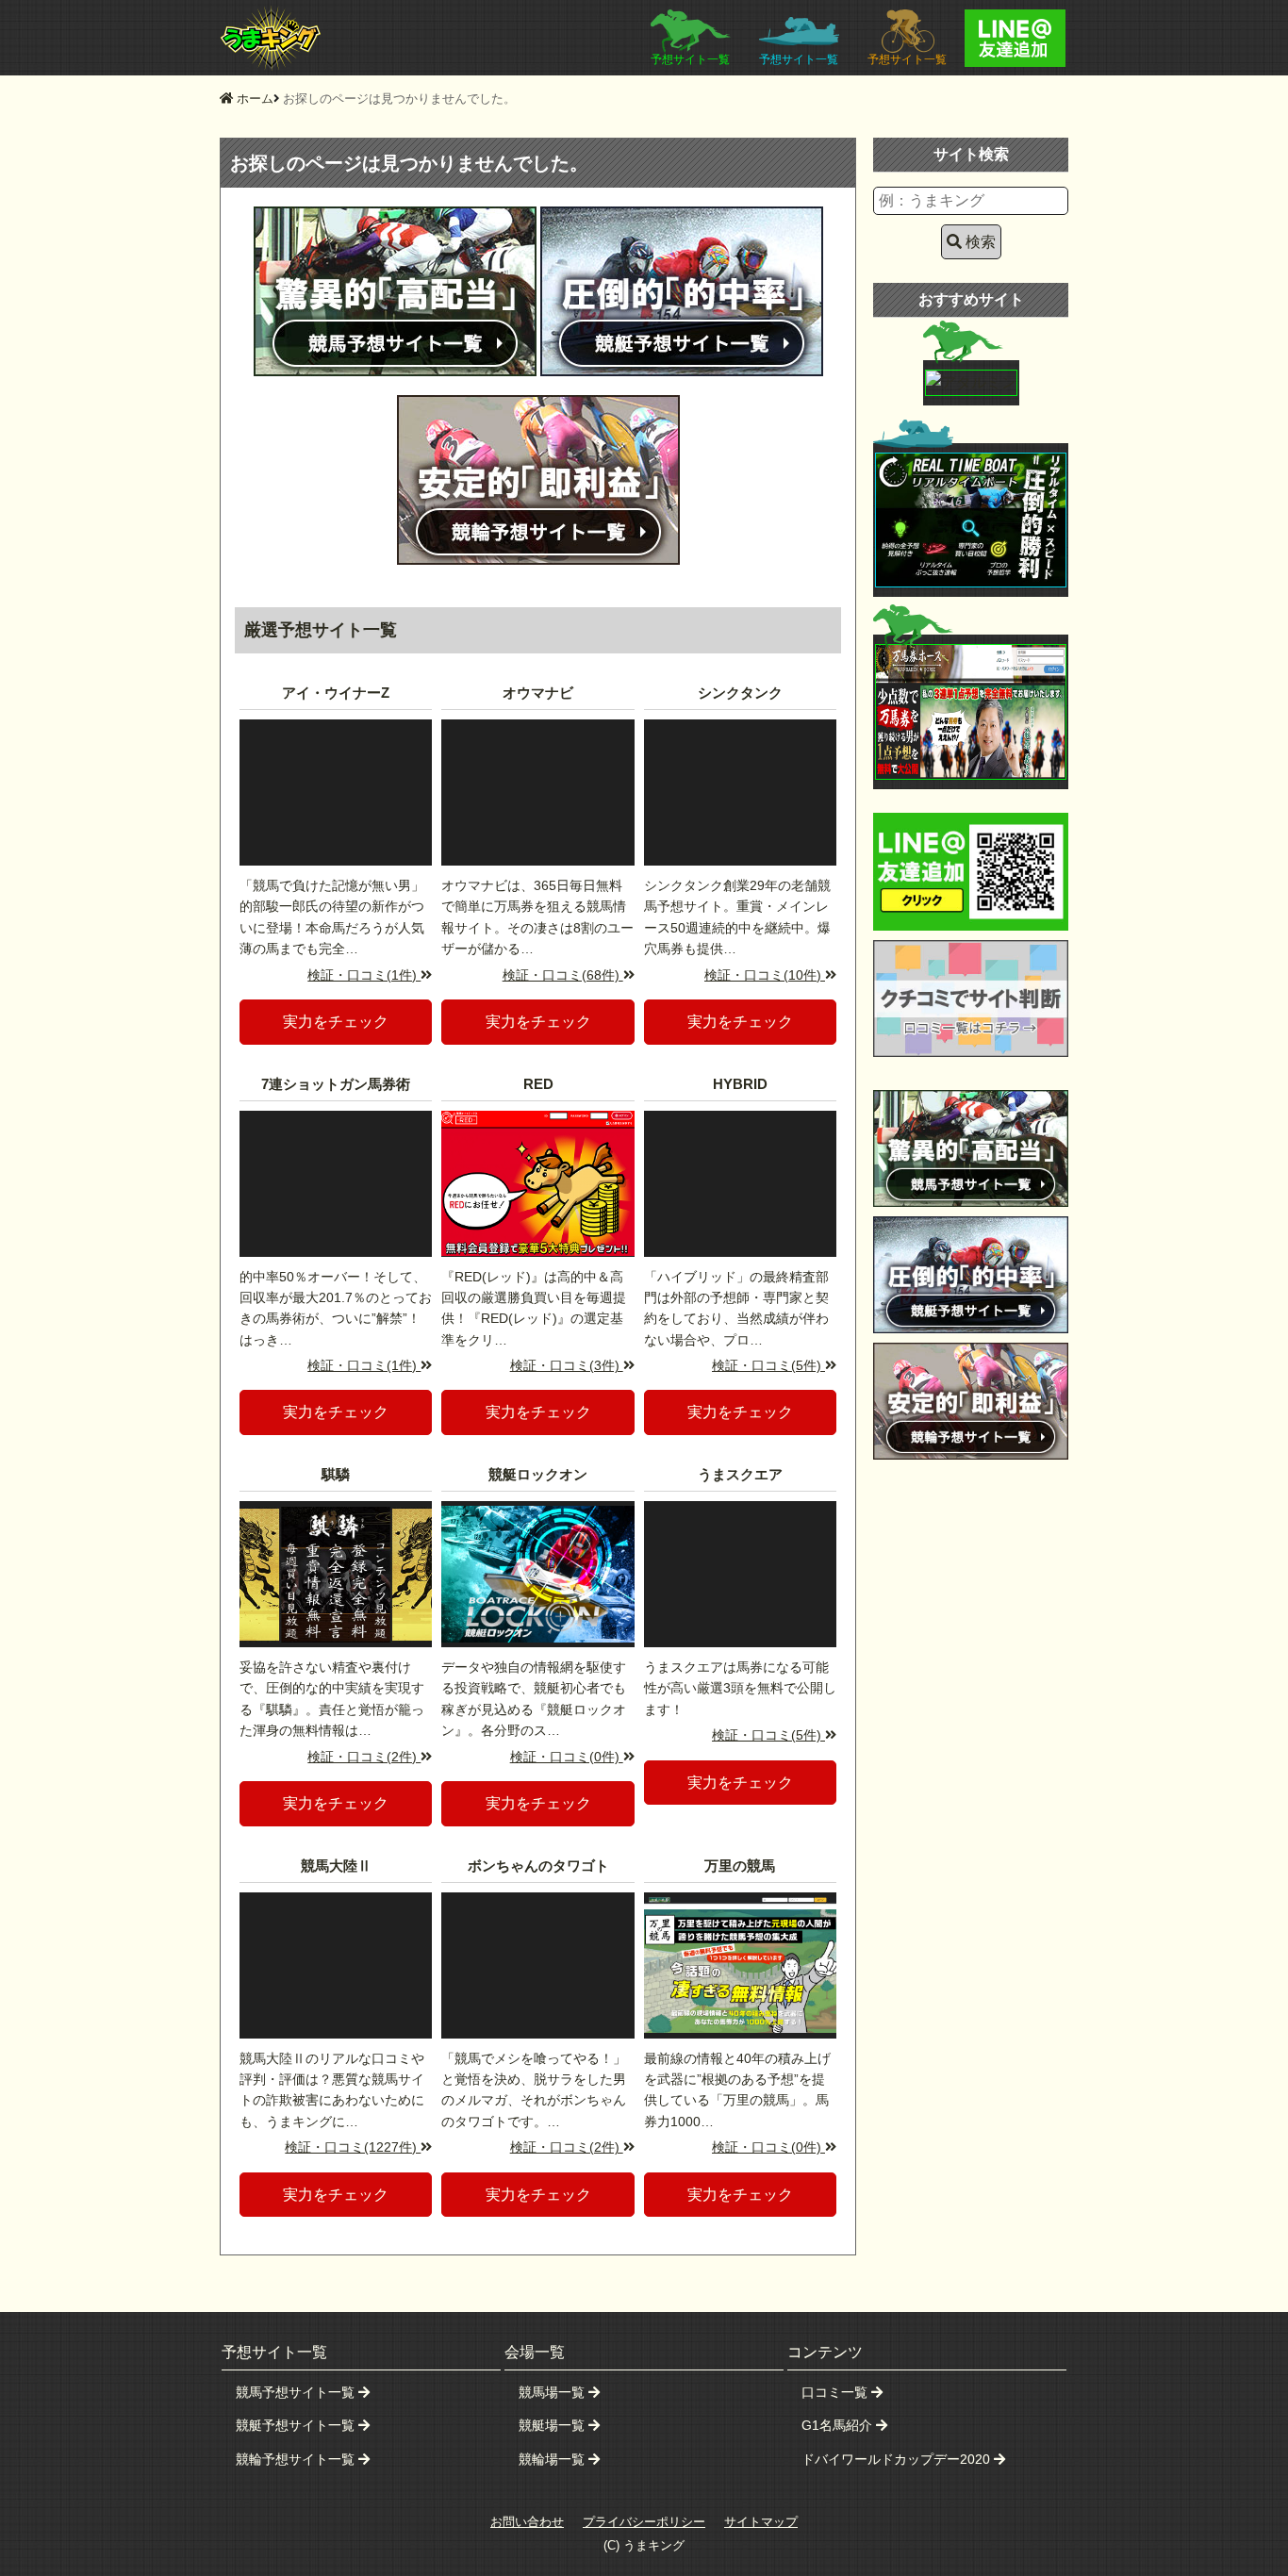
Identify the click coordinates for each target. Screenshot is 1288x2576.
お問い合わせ (527, 2522)
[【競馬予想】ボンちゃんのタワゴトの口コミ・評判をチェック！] (537, 1965)
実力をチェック (336, 1022)
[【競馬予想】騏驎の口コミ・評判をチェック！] (336, 1574)
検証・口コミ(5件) (768, 1365)
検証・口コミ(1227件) (353, 2147)
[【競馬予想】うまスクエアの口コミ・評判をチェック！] (740, 1574)
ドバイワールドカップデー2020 (898, 2459)
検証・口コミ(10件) (765, 975)
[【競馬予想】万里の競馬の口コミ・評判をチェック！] (740, 1965)
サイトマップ (761, 2522)
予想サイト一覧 (690, 59)
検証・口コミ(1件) (364, 975)
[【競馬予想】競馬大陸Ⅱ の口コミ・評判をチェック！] (336, 1965)
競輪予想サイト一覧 (297, 2459)
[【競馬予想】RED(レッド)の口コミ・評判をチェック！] (537, 1184)
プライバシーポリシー (644, 2522)
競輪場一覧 (553, 2459)
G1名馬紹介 (839, 2425)
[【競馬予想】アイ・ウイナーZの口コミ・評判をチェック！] (336, 793)
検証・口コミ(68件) (563, 975)
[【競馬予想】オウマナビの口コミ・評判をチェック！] (537, 793)
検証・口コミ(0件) (567, 1757)
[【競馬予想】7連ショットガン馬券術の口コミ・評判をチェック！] (336, 1184)
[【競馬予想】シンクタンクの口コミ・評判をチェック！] (740, 793)
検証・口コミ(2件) (364, 1757)
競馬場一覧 (553, 2392)
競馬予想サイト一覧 (297, 2392)
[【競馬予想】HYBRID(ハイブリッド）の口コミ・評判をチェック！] (740, 1184)
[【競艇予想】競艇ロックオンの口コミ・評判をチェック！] (537, 1574)
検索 (981, 242)
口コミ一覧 (836, 2392)
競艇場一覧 (553, 2425)
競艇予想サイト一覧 (297, 2425)
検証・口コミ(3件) (567, 1365)
